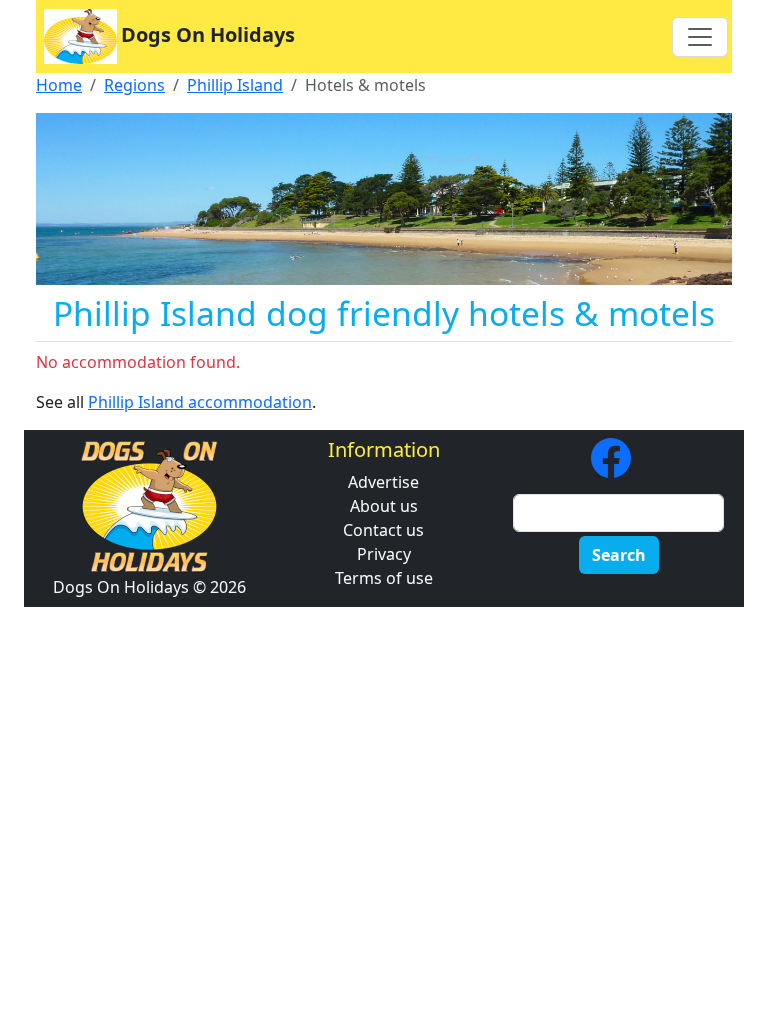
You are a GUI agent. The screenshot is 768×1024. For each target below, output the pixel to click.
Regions (134, 85)
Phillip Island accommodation (200, 402)
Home (59, 85)
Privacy (384, 554)
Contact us (383, 530)
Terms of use (384, 578)
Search (619, 555)
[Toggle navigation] (700, 37)
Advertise (383, 482)
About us (384, 506)
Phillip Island (235, 85)
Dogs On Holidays (208, 34)
